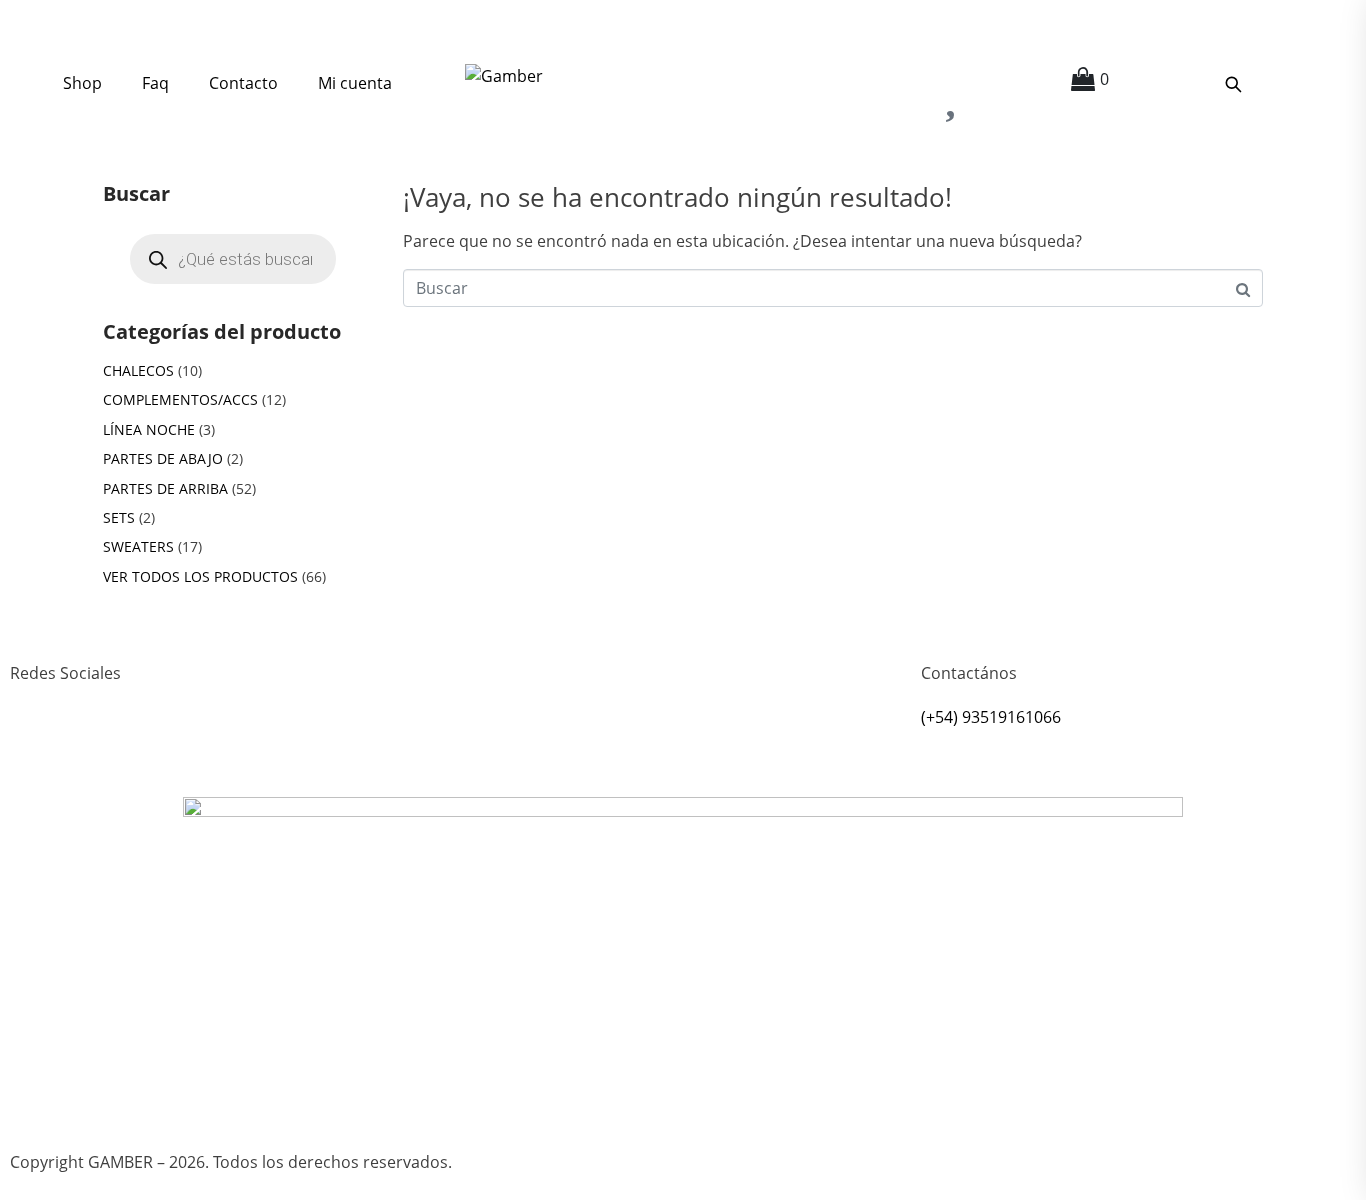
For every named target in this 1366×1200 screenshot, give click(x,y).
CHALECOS (138, 370)
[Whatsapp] (89, 746)
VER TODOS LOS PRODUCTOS (200, 576)
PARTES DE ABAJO (163, 458)
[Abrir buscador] (1233, 84)
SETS (119, 517)
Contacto (243, 83)
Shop (82, 83)
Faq (155, 83)
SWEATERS (138, 546)
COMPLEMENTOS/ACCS (180, 399)
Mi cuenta (355, 83)
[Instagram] (35, 746)
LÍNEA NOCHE (149, 429)
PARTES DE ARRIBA (165, 488)
